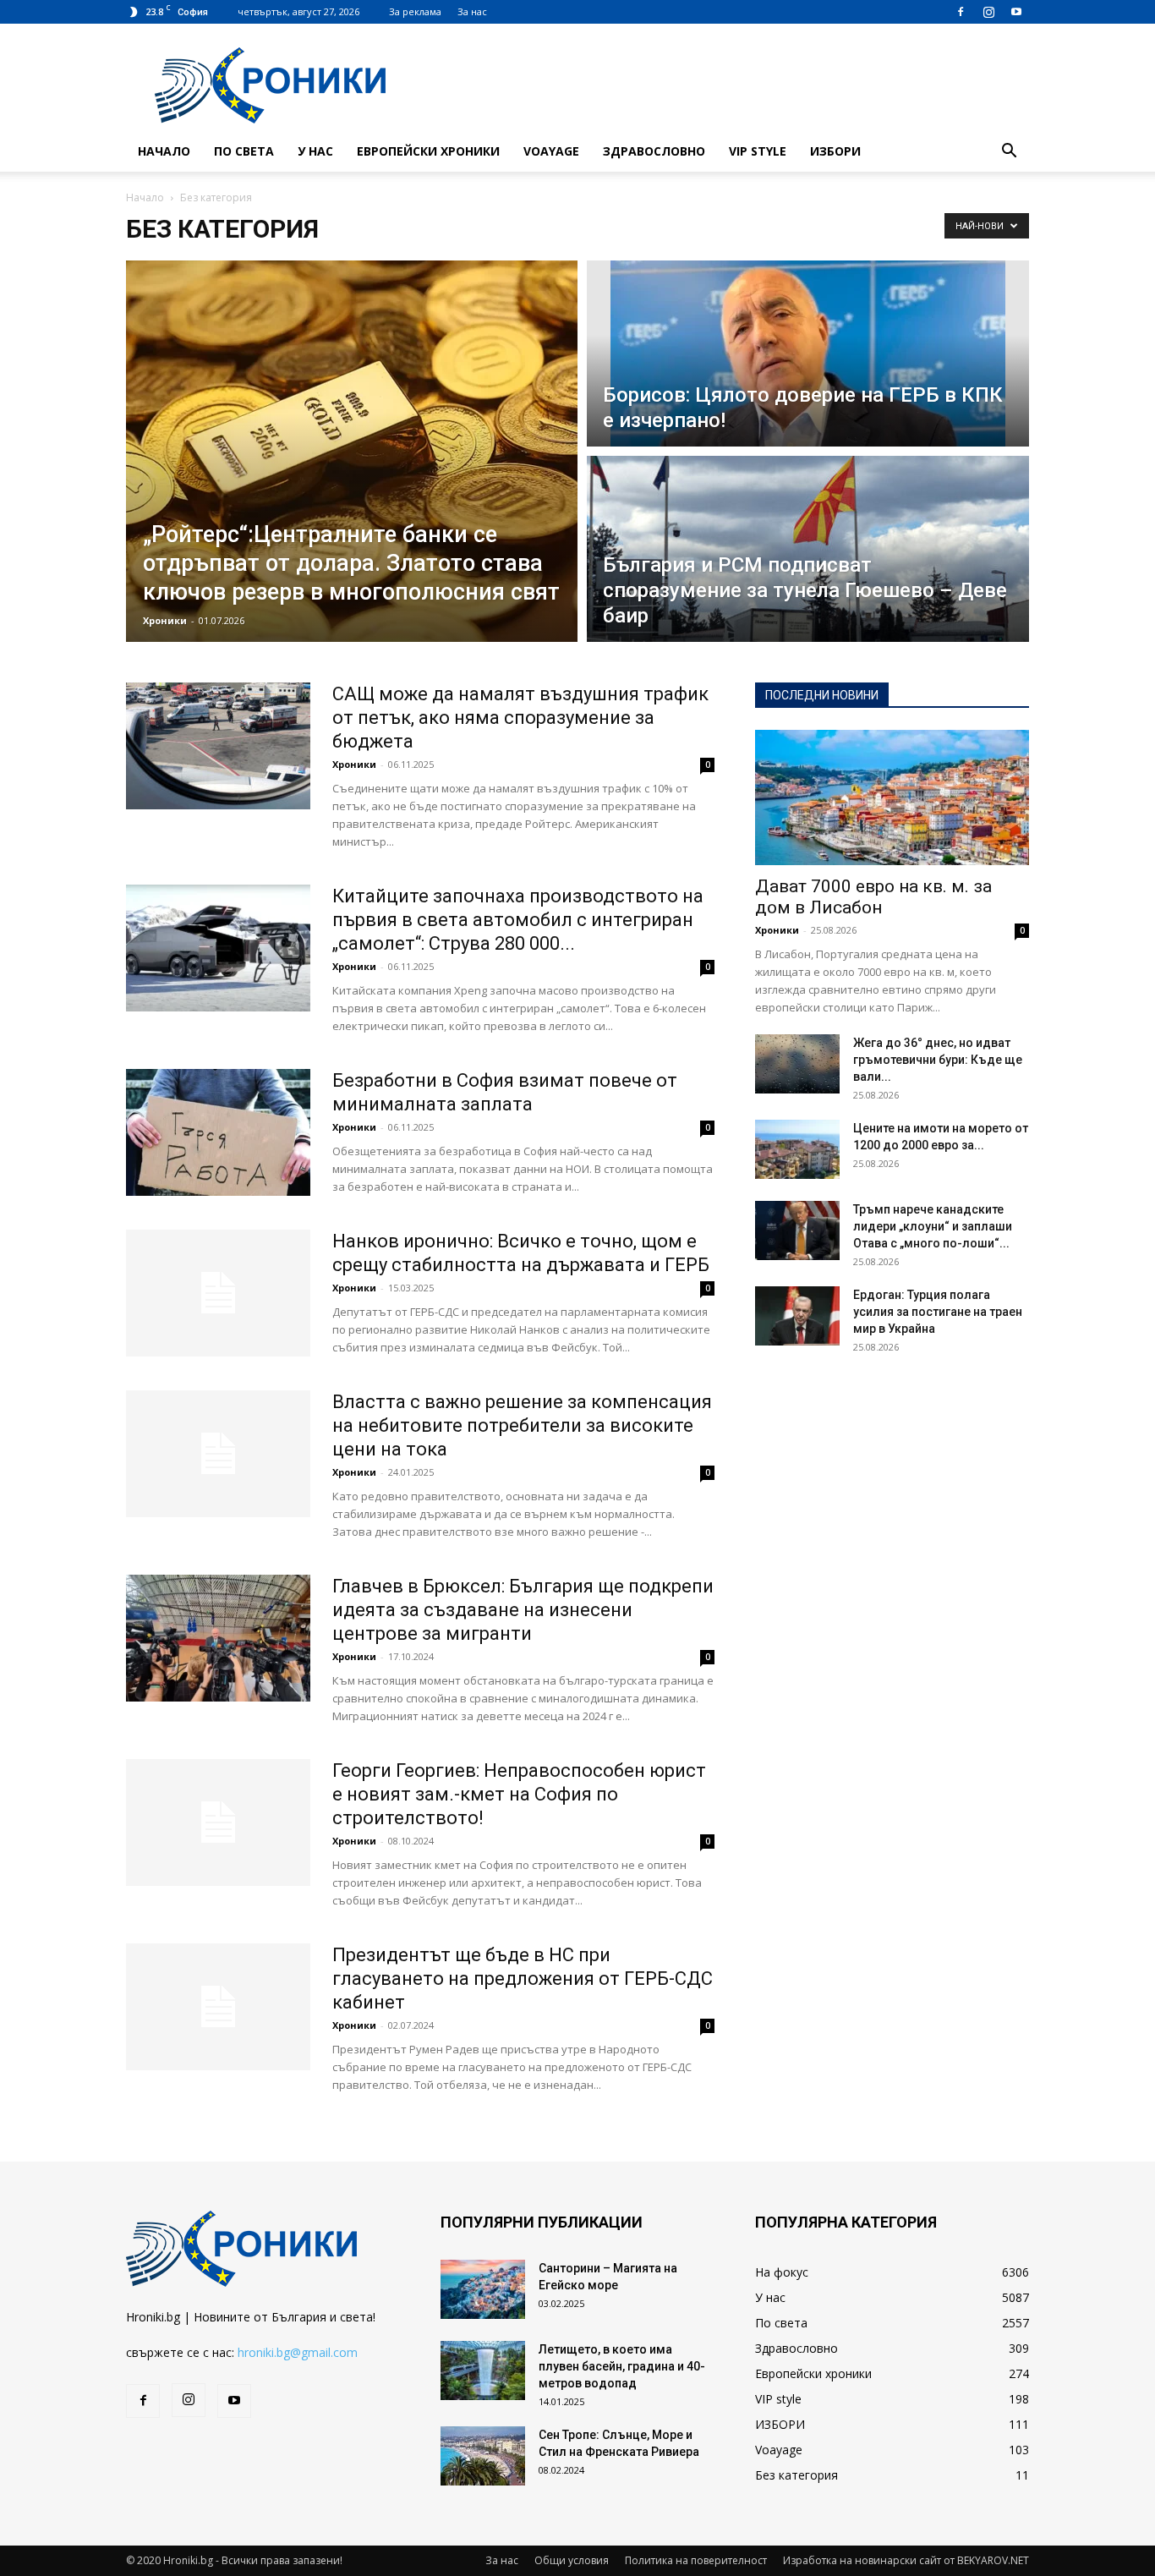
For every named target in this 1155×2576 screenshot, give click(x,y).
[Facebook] (961, 12)
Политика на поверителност (696, 2560)
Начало (164, 151)
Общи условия (572, 2560)
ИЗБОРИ (835, 151)
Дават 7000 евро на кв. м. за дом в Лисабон (873, 897)
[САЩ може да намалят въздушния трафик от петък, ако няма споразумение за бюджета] (218, 746)
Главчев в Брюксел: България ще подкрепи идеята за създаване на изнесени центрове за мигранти (523, 1610)
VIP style (758, 151)
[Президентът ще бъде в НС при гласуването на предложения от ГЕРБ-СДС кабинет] (218, 2007)
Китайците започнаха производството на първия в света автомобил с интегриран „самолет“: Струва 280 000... (518, 920)
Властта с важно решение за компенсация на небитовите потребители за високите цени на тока (522, 1425)
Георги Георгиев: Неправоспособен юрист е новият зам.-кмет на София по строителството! (519, 1794)
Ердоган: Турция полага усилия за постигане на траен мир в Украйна (938, 1312)
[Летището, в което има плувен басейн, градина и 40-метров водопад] (483, 2370)
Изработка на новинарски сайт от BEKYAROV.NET (906, 2560)
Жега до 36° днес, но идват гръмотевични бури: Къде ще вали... (938, 1060)
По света (244, 151)
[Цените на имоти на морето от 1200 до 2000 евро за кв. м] (797, 1149)
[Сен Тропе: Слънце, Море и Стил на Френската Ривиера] (483, 2456)
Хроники (165, 620)
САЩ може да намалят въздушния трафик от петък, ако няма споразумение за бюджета (520, 718)
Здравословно (654, 151)
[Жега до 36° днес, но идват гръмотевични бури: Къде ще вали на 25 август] (797, 1064)
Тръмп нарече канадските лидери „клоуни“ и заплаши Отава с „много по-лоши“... (933, 1226)
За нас (472, 11)
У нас (315, 151)
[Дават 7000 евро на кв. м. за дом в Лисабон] (892, 797)
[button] (1009, 153)
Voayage (551, 151)
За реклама (415, 11)
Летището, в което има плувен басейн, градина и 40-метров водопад (622, 2366)
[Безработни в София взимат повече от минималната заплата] (218, 1132)
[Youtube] (1016, 12)
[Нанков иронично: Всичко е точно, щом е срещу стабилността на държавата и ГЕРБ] (218, 1293)
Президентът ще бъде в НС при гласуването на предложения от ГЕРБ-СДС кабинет (523, 1979)
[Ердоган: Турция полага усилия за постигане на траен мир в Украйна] (797, 1316)
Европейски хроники (428, 151)
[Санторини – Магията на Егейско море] (483, 2289)
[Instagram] (988, 12)
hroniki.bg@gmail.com (298, 2352)
